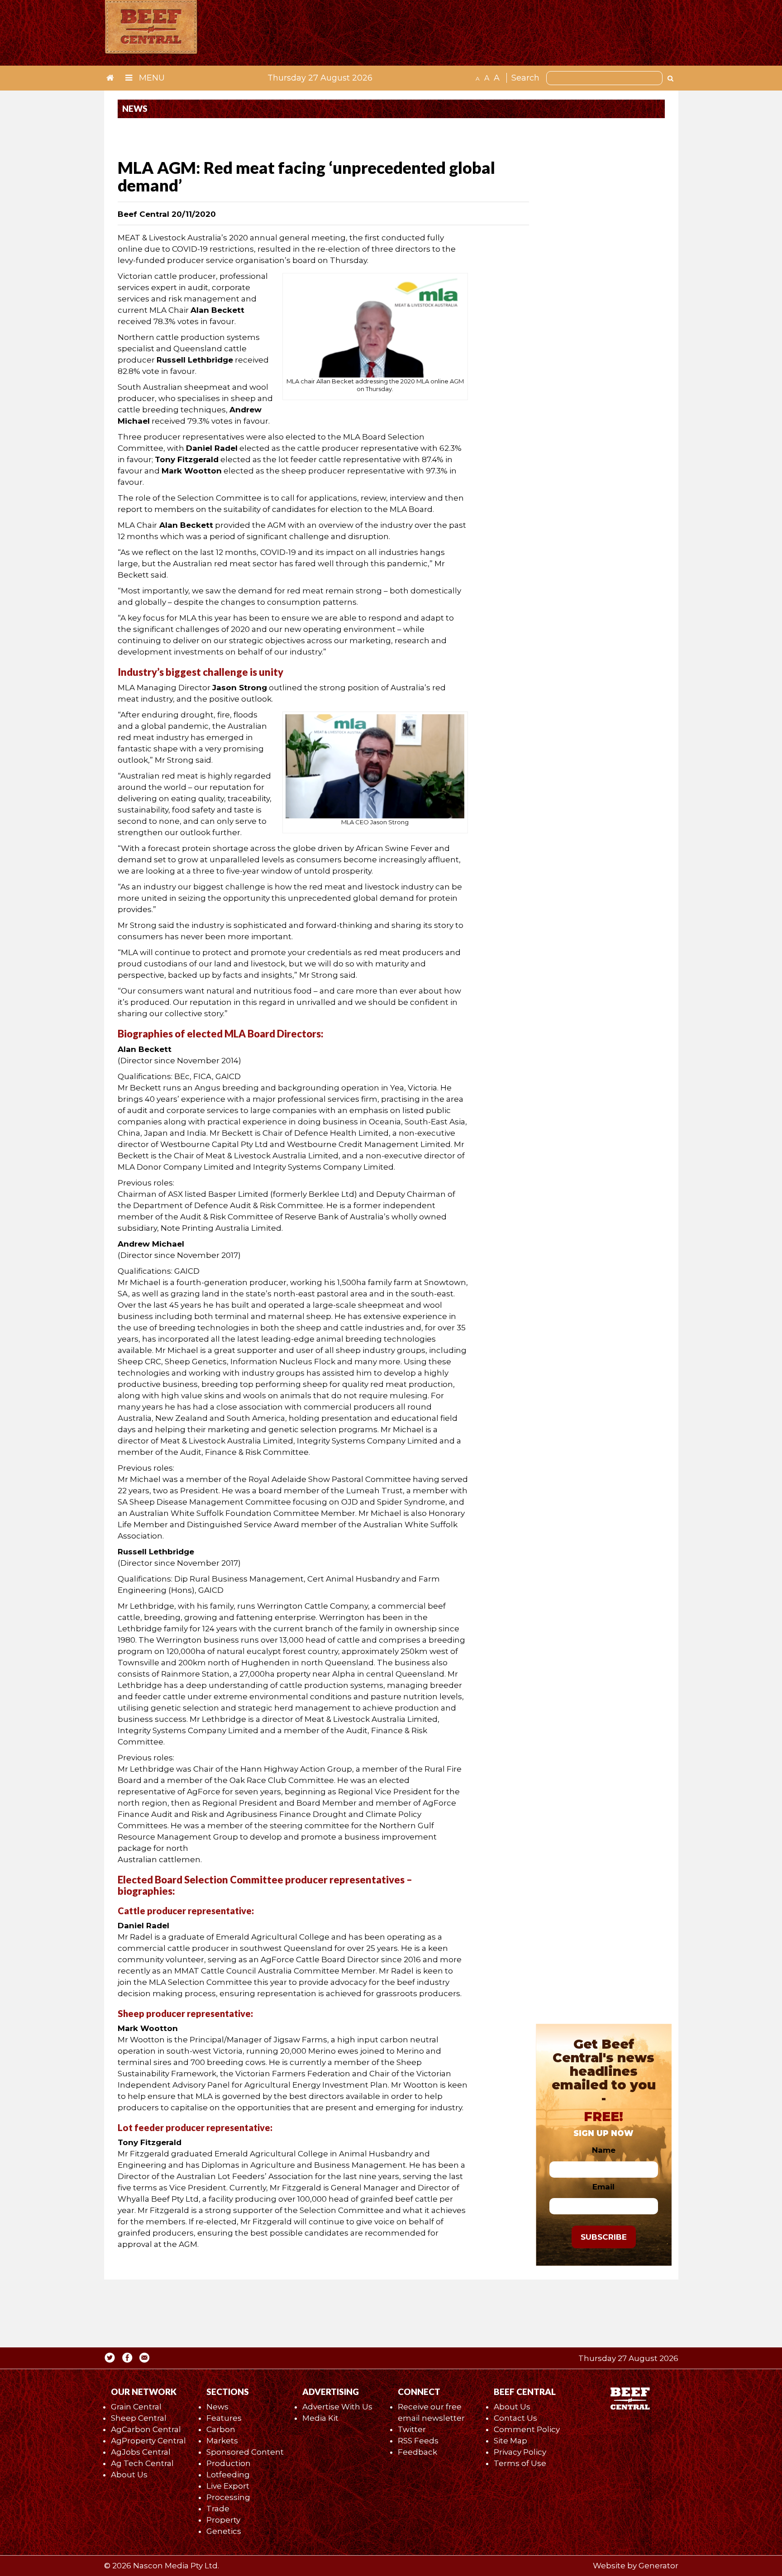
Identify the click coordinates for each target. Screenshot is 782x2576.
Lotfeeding (228, 2475)
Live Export (228, 2486)
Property (223, 2520)
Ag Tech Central (142, 2463)
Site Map (510, 2441)
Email (603, 2187)
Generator (658, 2566)
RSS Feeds (418, 2441)
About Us (129, 2475)
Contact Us (515, 2418)
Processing (228, 2497)
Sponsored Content (245, 2452)
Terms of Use (520, 2463)
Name (604, 2150)
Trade (218, 2509)
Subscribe (604, 2237)
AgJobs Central (141, 2452)
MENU (151, 78)
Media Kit (320, 2418)
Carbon (221, 2429)
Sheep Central (139, 2418)
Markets (222, 2441)
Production (229, 2463)
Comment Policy (527, 2429)
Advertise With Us (337, 2407)
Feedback (417, 2452)
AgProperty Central (148, 2441)
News (217, 2407)
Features (224, 2418)
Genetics (224, 2531)
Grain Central (136, 2407)
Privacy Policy (520, 2452)
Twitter (412, 2429)
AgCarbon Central (146, 2429)
